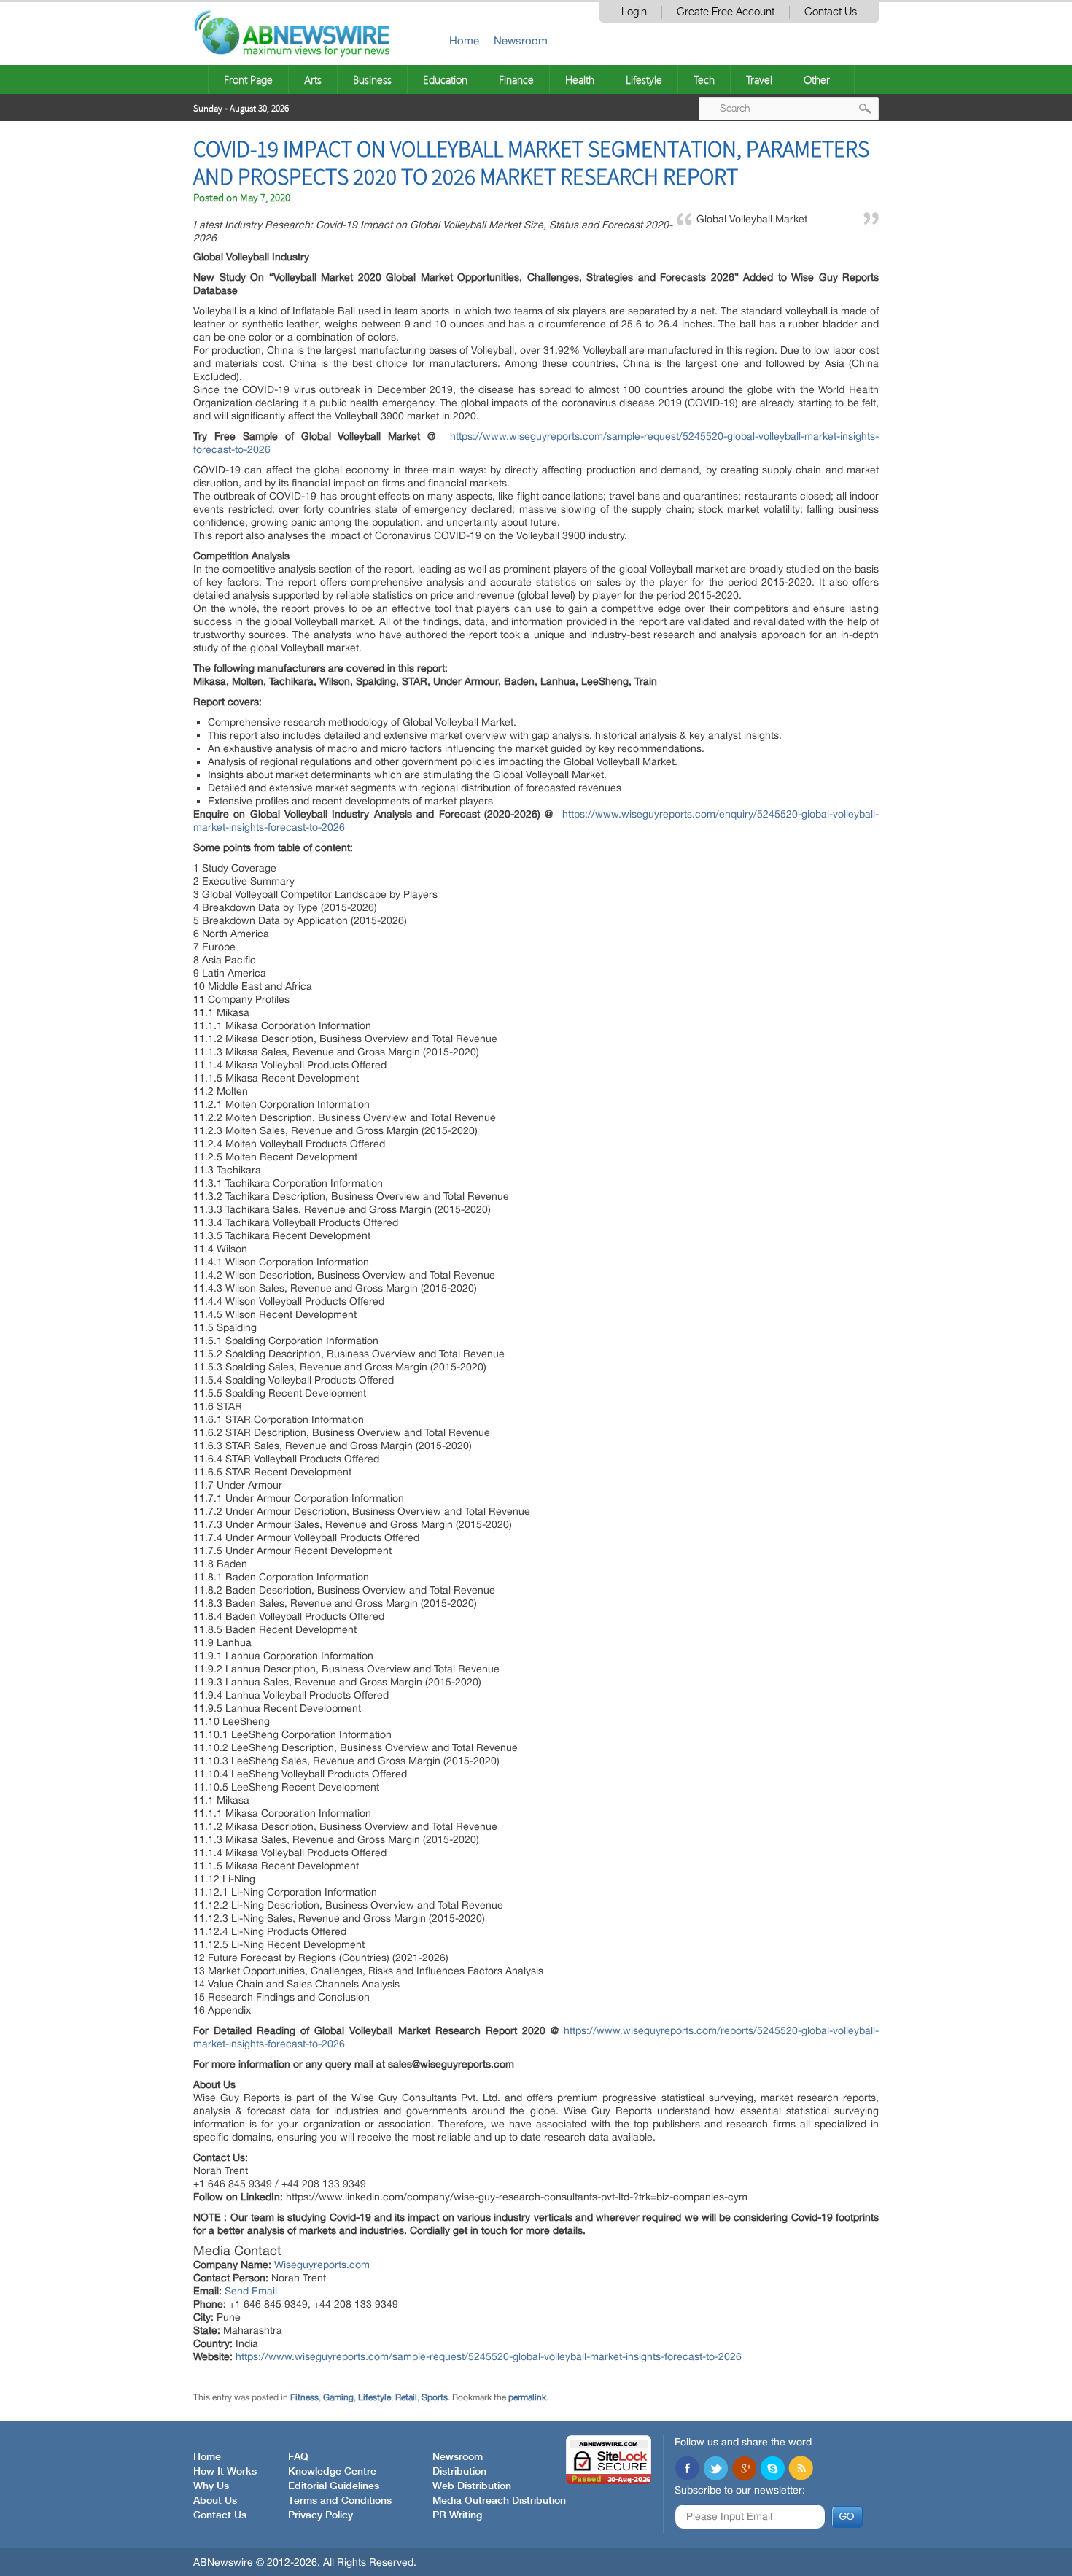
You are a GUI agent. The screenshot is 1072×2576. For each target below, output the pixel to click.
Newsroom (521, 40)
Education (445, 79)
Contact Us (831, 12)
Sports (435, 2397)
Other (817, 79)
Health (580, 79)
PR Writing (457, 2515)
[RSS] (801, 2470)
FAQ (298, 2457)
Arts (313, 79)
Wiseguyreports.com (322, 2265)
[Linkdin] (744, 2470)
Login (634, 12)
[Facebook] (687, 2470)
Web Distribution (472, 2486)
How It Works (225, 2472)
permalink (527, 2397)
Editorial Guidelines (334, 2486)
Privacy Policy (321, 2515)
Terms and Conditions (340, 2501)
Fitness (304, 2397)
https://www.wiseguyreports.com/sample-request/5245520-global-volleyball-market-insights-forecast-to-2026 (489, 2356)
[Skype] (772, 2470)
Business (372, 79)
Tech (704, 79)
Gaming (338, 2397)
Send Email (251, 2291)
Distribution (459, 2472)
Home (464, 40)
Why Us (211, 2486)
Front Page (248, 79)
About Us (215, 2501)
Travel (759, 79)
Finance (516, 79)
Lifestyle (644, 79)
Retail (406, 2397)
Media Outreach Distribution (499, 2501)
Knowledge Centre (332, 2472)
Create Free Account (726, 12)
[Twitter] (715, 2470)
